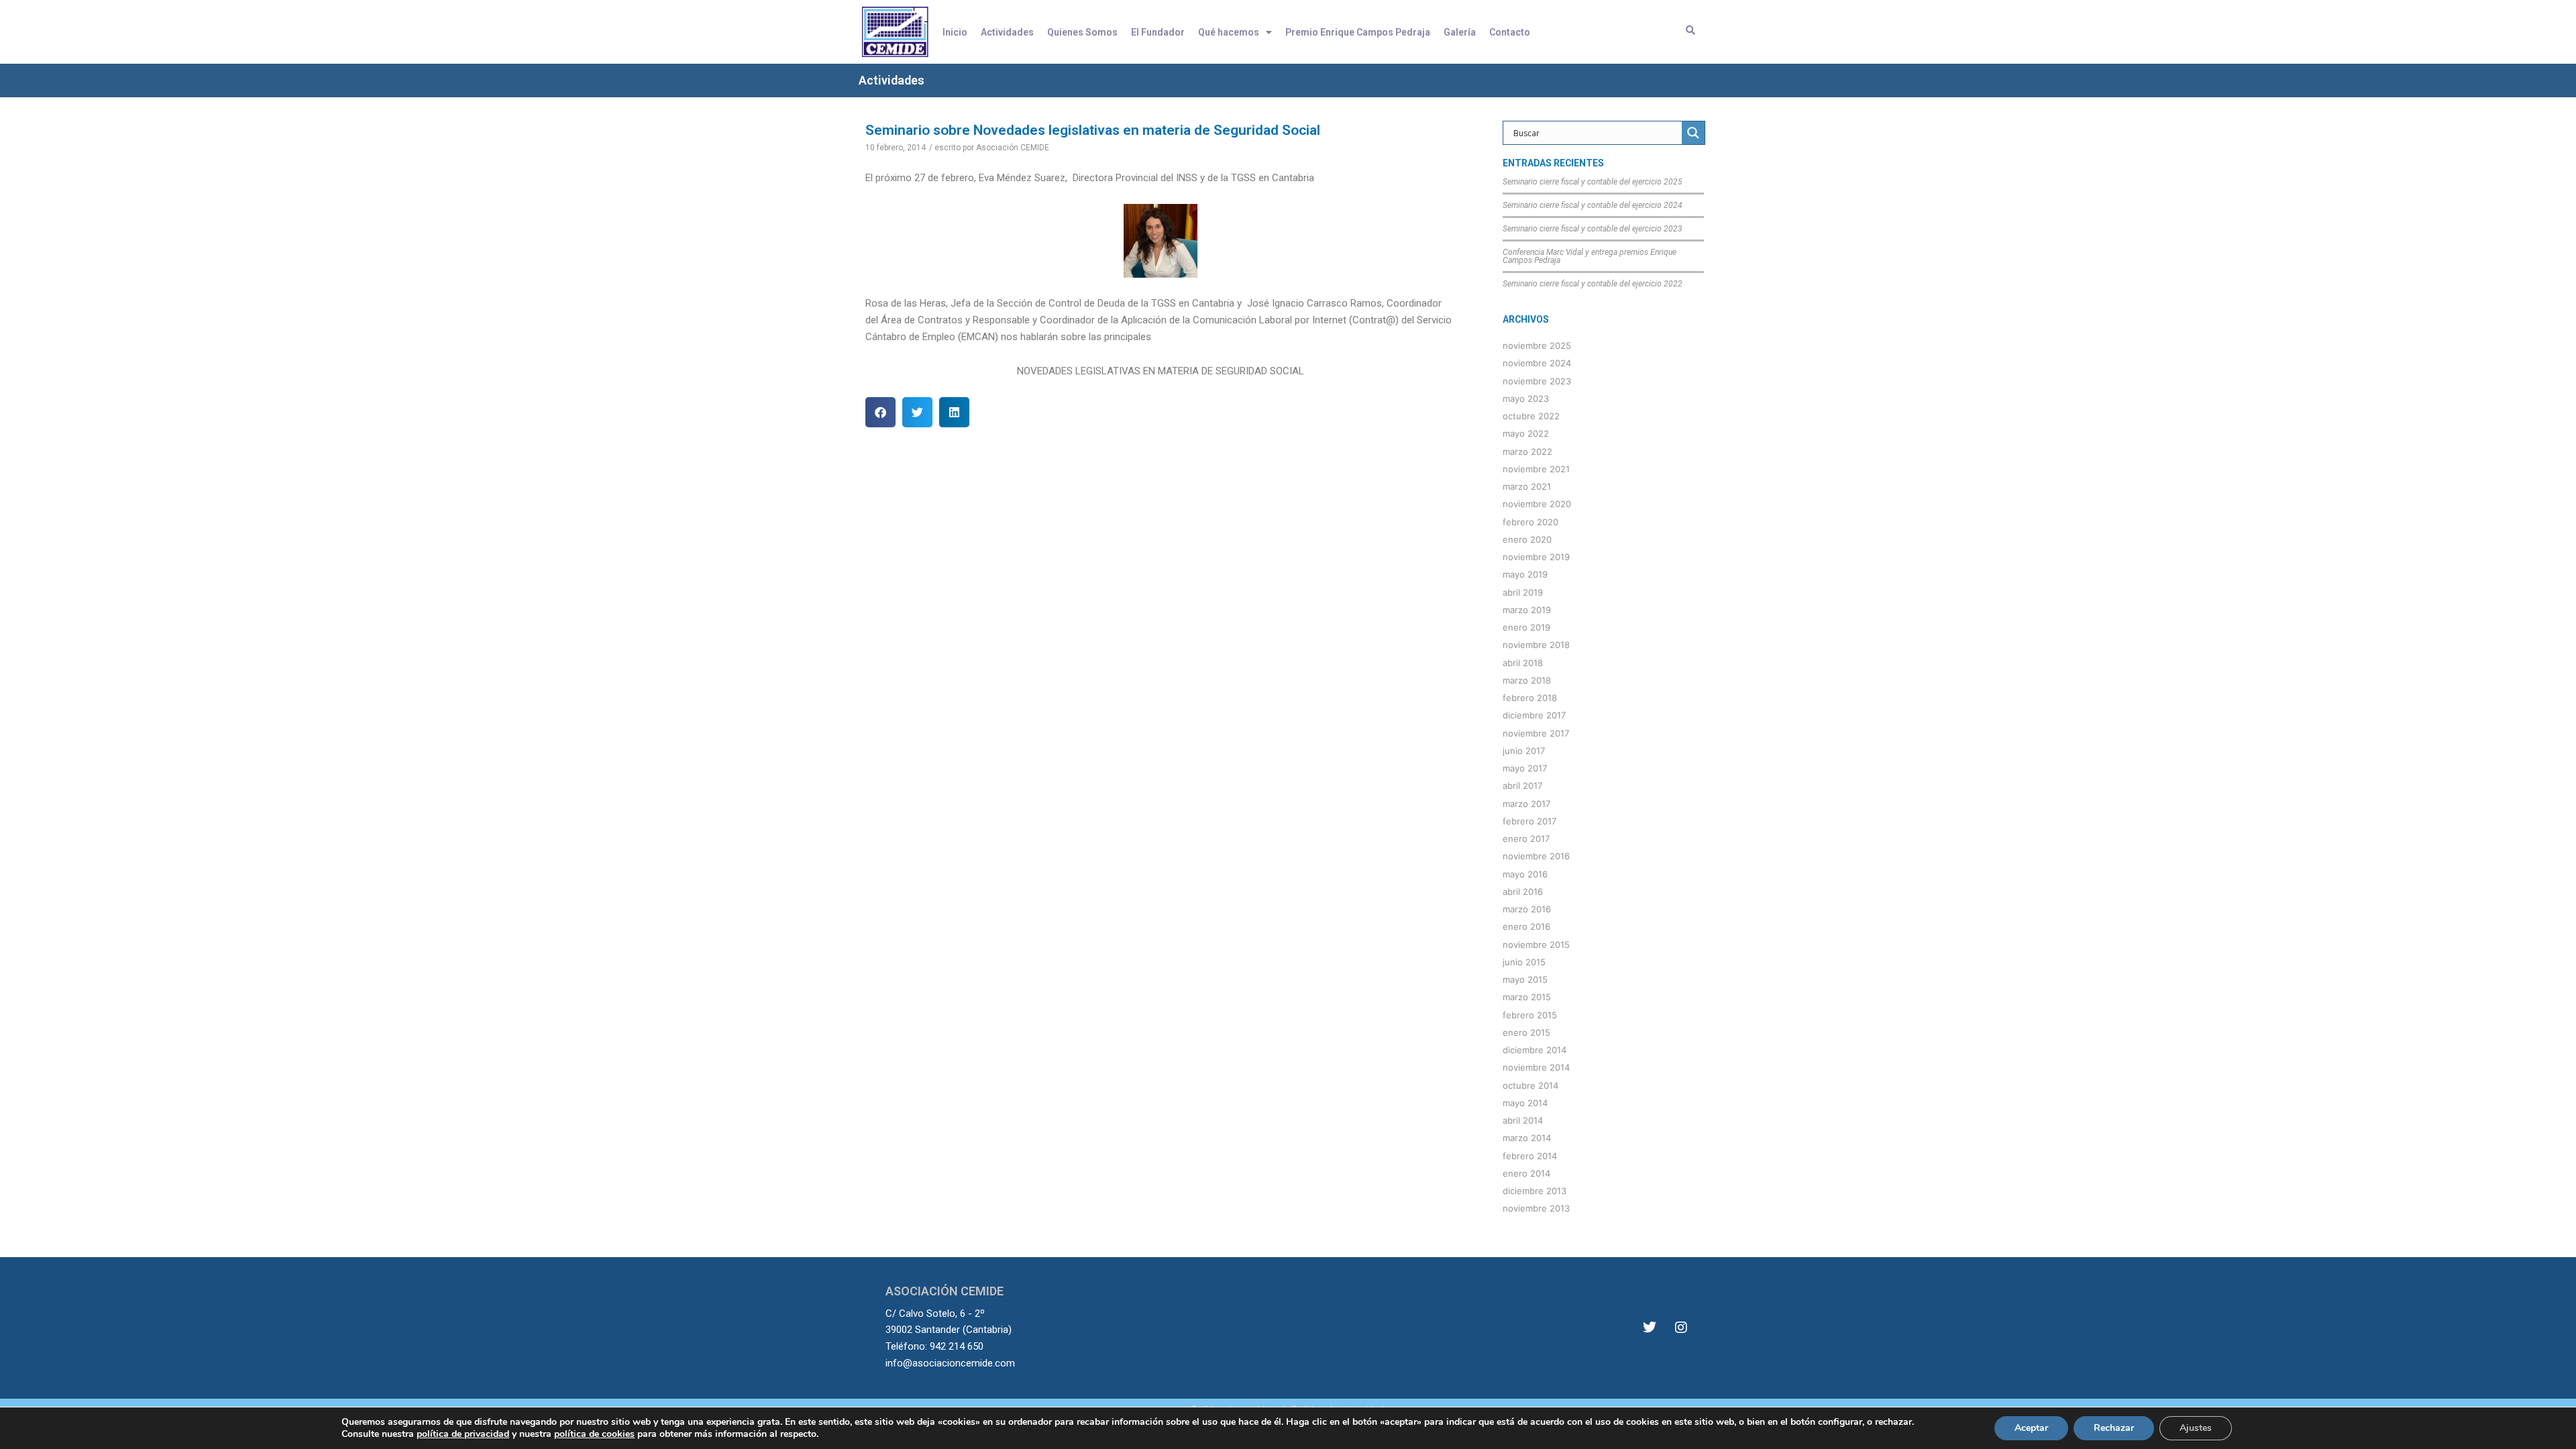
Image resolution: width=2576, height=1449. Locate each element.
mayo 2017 (1525, 768)
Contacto (1510, 32)
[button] (880, 412)
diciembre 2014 (1535, 1050)
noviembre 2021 (1536, 469)
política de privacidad (463, 1434)
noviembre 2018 (1536, 645)
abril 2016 (1523, 892)
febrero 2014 (1530, 1156)
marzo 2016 (1527, 909)
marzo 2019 (1527, 610)
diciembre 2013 (1535, 1191)
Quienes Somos (1082, 32)
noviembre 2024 (1537, 363)
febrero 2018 (1530, 698)
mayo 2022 (1526, 433)
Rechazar (2114, 1428)
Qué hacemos (1229, 32)
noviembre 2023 (1537, 381)
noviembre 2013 (1536, 1208)
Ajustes (2196, 1428)
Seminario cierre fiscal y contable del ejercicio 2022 (1593, 284)
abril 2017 (1522, 786)
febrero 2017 (1529, 821)
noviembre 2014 (1536, 1067)
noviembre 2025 (1537, 345)
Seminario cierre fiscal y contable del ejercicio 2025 (1593, 182)
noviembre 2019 (1536, 557)
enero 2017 (1526, 839)
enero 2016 (1526, 926)
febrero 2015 (1530, 1015)
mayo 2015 (1525, 979)
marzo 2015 (1527, 997)
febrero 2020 (1531, 522)
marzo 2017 (1526, 804)
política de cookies (594, 1434)
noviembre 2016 (1536, 856)
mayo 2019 (1525, 574)
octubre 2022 (1531, 416)
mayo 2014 (1525, 1103)
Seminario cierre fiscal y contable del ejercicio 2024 (1593, 205)
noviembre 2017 (1536, 733)
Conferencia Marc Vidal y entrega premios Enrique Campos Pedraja (1590, 256)
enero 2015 (1526, 1032)
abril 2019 (1523, 592)
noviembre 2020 (1537, 504)
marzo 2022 (1527, 451)
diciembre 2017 (1534, 715)
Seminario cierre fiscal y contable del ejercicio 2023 (1593, 229)
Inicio (955, 32)
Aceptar (2031, 1428)
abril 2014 (1523, 1120)
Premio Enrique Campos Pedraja (1358, 32)
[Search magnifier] (1693, 133)
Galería (1460, 32)
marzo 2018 (1527, 680)
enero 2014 (1526, 1173)
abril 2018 (1523, 663)
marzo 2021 (1527, 486)
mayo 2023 (1526, 398)
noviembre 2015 (1536, 945)
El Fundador (1158, 32)
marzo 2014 (1527, 1138)
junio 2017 (1524, 751)
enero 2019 (1526, 627)
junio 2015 (1524, 962)
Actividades (1007, 32)
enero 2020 (1527, 539)
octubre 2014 (1531, 1085)
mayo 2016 (1525, 874)
